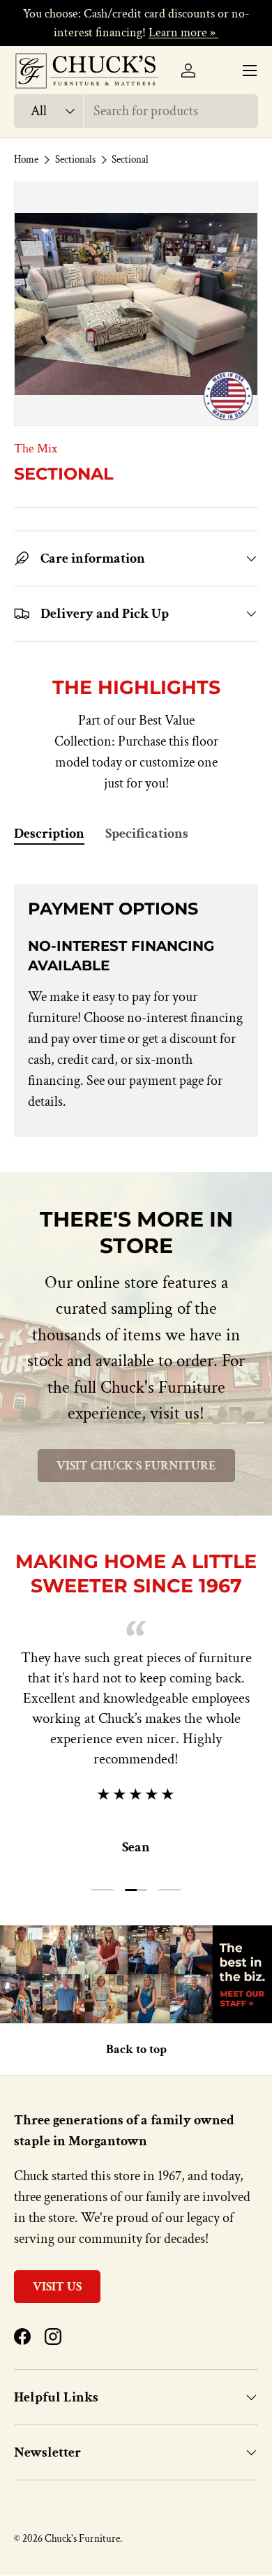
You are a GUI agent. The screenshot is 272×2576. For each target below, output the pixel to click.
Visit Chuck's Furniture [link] (136, 1466)
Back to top (136, 2049)
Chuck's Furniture (82, 2539)
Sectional (130, 160)
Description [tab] (49, 834)
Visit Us (57, 2287)
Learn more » (183, 32)
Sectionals (75, 160)
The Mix (36, 449)
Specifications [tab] (147, 834)
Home (26, 160)
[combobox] (136, 111)
